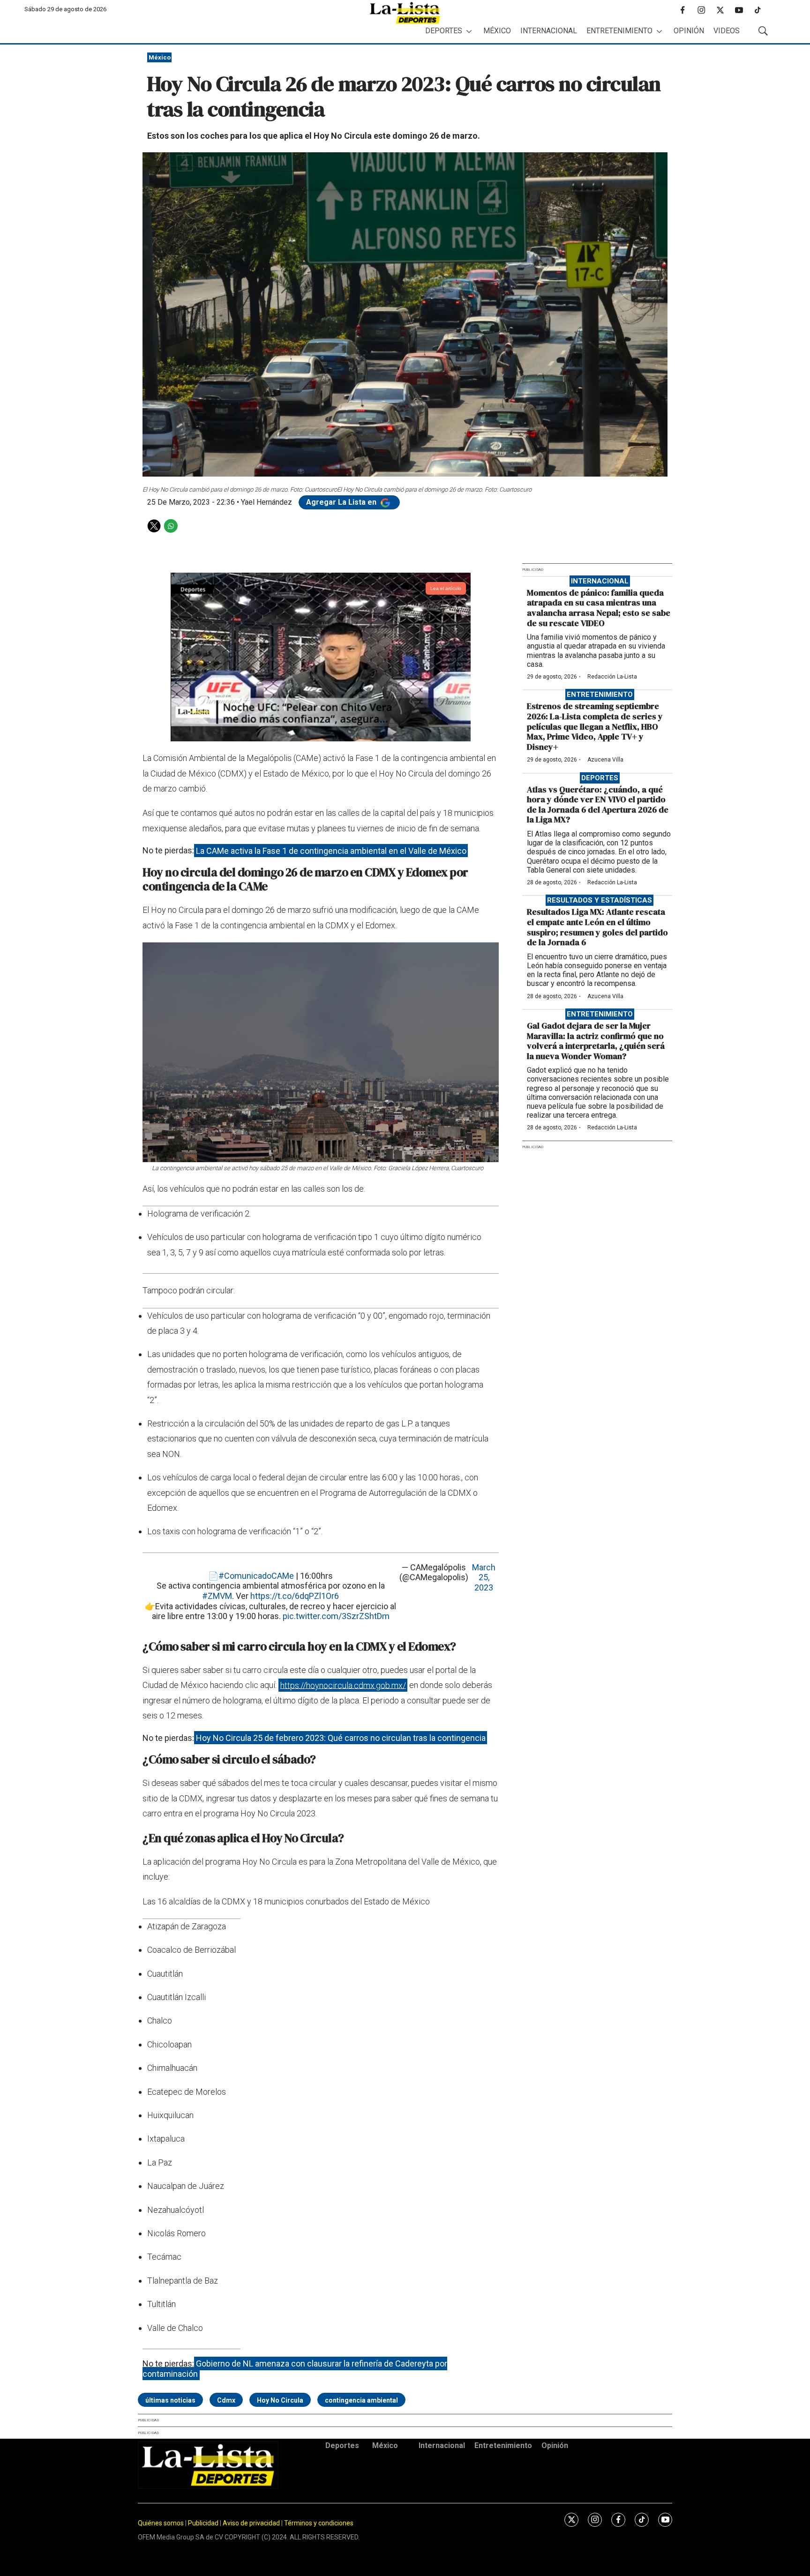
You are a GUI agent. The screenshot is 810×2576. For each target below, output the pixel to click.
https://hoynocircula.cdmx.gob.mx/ (343, 1685)
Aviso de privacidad (251, 2523)
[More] (469, 31)
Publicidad (204, 2523)
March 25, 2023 (484, 1577)
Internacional (549, 31)
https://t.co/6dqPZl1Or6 (295, 1596)
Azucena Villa (605, 760)
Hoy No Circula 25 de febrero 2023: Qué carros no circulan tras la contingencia (341, 1738)
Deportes (444, 31)
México (497, 31)
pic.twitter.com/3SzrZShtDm (336, 1616)
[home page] (405, 13)
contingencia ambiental (361, 2400)
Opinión (689, 31)
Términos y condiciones (319, 2523)
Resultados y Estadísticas (600, 900)
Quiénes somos (161, 2523)
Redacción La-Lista (612, 677)
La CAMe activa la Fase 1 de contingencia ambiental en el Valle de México (331, 850)
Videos (727, 31)
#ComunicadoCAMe (256, 1576)
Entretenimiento (619, 31)
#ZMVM (217, 1596)
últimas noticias (170, 2400)
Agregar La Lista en (342, 502)
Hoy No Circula (280, 2400)
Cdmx (226, 2400)
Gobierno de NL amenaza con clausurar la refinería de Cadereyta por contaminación (295, 2369)
